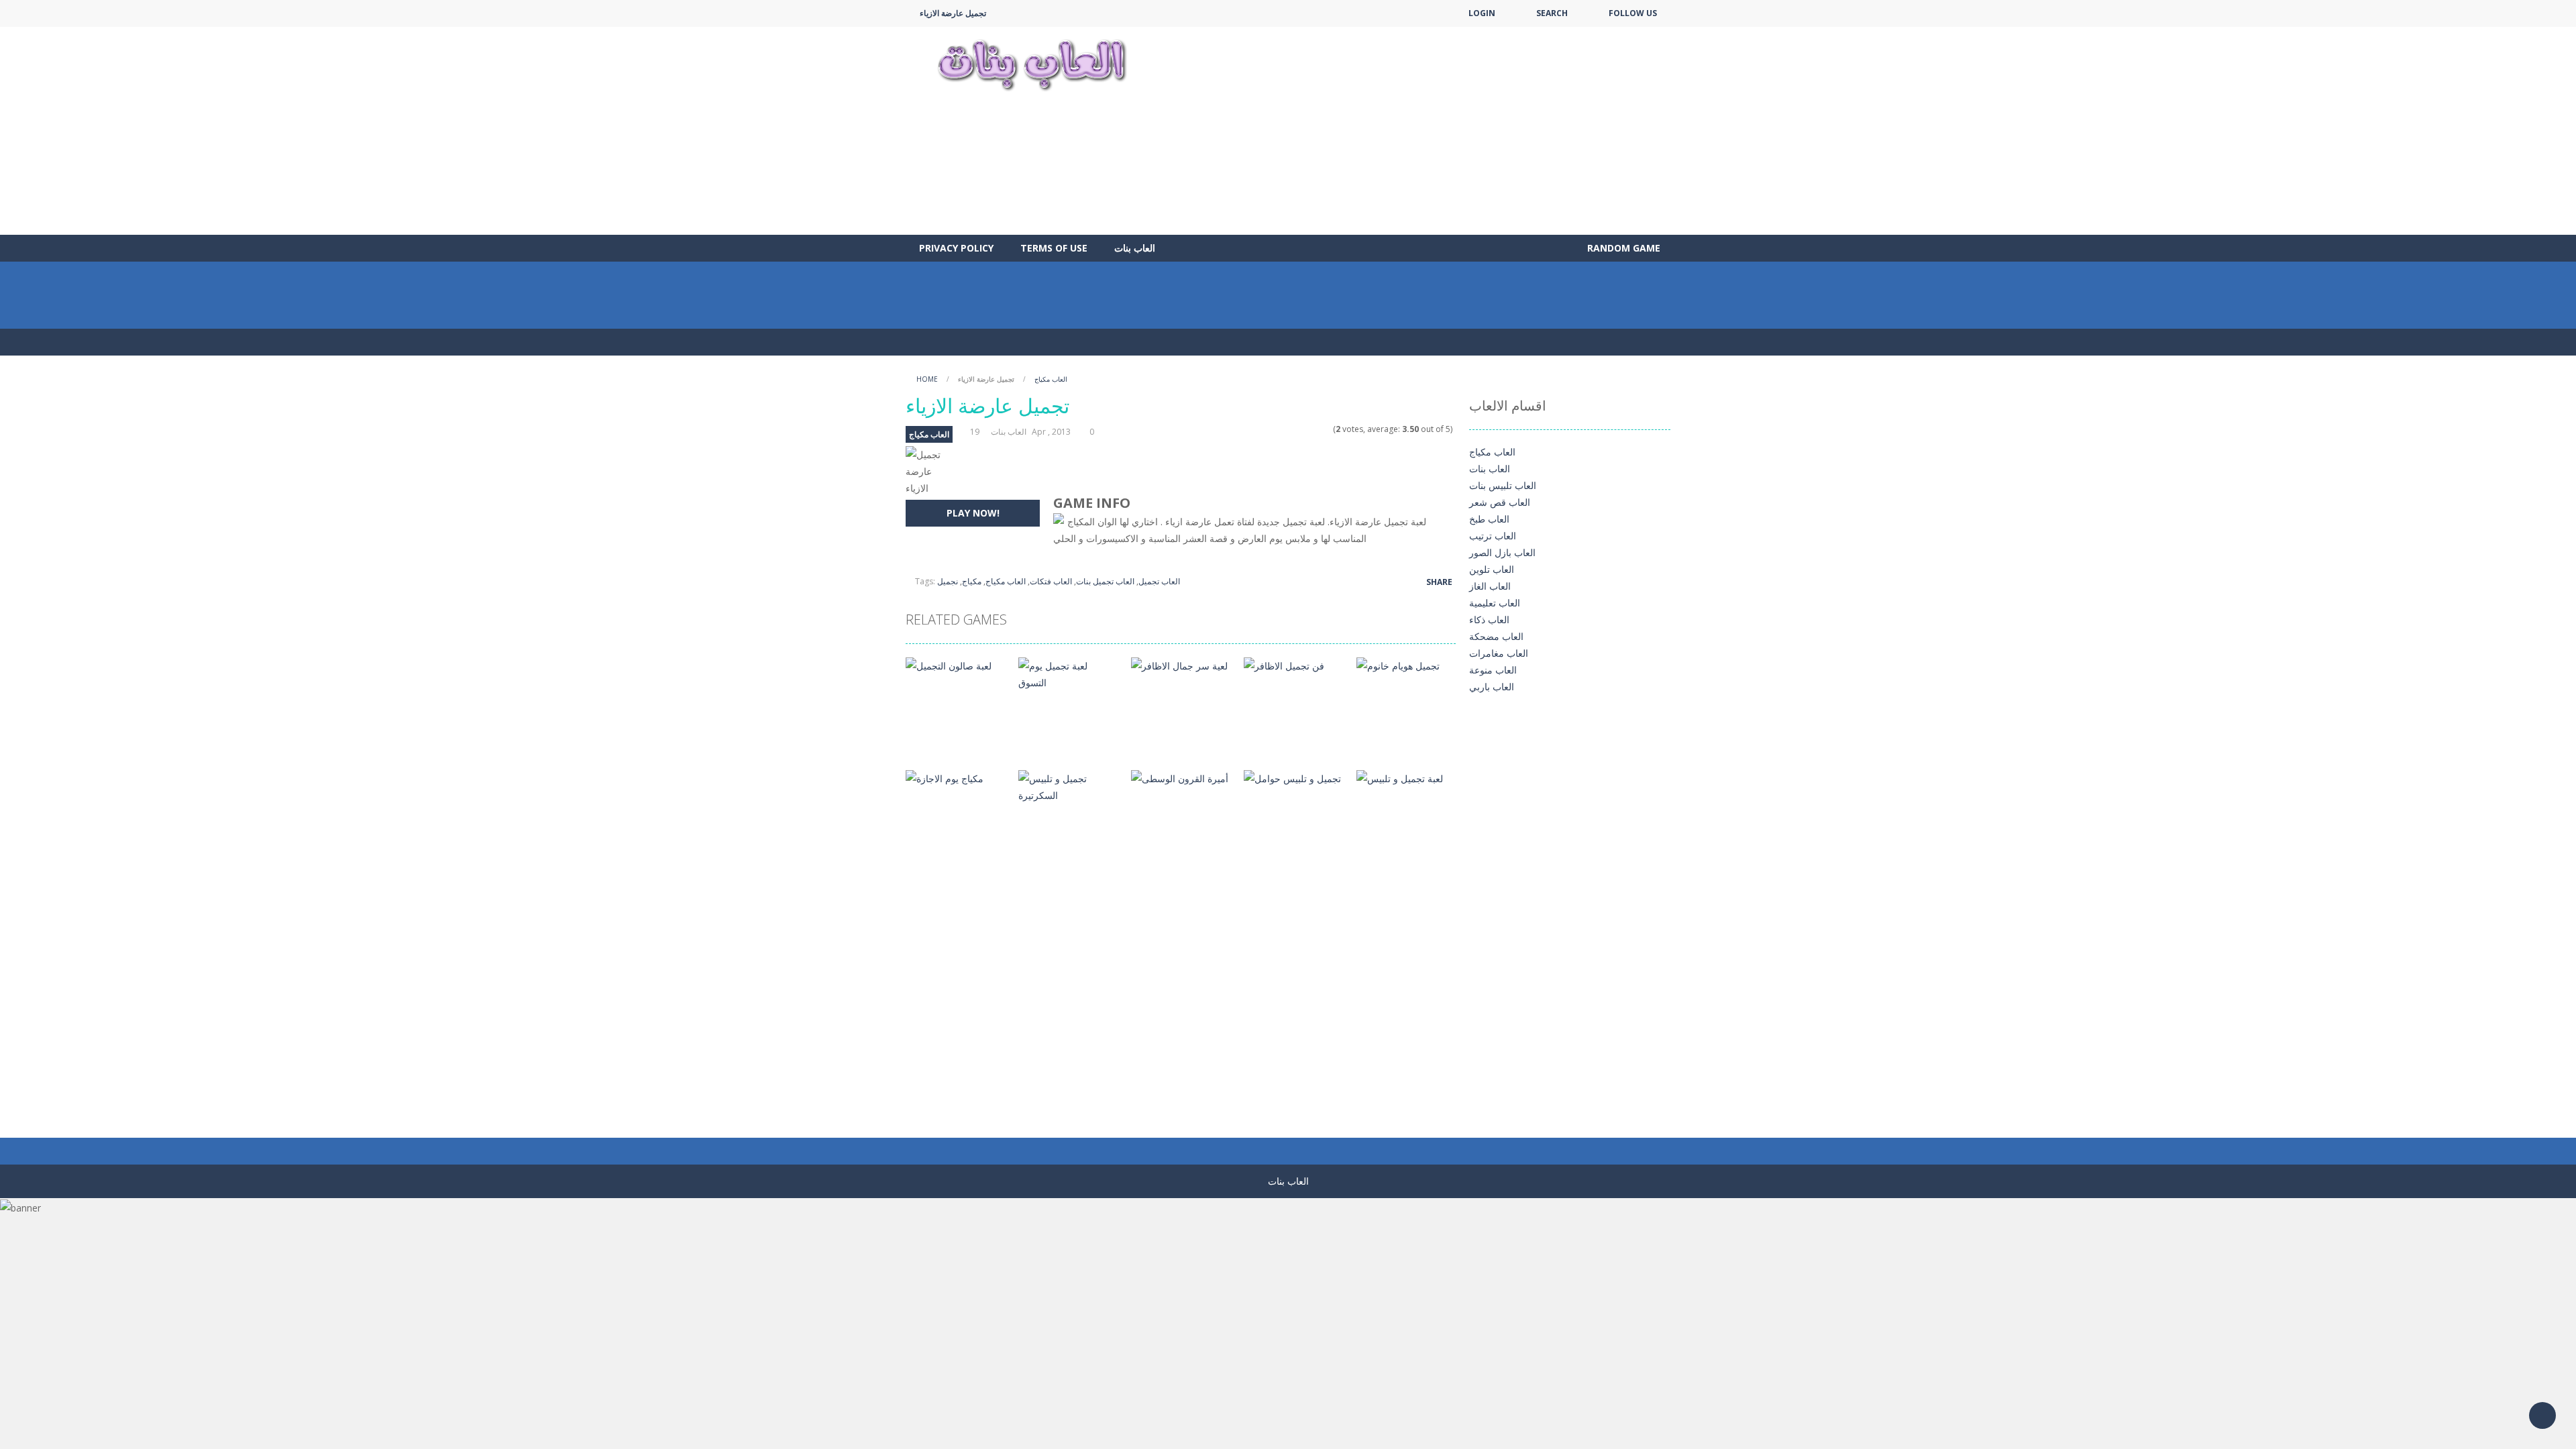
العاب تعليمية (1495, 603)
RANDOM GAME (1622, 248)
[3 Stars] (1309, 429)
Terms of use (1054, 248)
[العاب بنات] (1032, 63)
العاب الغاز (1490, 586)
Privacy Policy (956, 248)
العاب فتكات (1051, 581)
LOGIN (1482, 13)
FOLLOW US (1633, 13)
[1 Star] (1292, 429)
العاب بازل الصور (1502, 552)
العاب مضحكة (1496, 636)
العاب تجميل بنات (1105, 581)
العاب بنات (1135, 248)
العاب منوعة (1493, 670)
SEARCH (1552, 13)
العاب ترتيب (1493, 536)
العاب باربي (1492, 687)
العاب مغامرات (1499, 653)
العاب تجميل (1159, 581)
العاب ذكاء (1489, 620)
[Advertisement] (1426, 131)
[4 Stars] (1318, 429)
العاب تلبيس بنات (1503, 485)
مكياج (972, 581)
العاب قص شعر (1500, 502)
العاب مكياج (1051, 379)
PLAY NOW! (973, 513)
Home (927, 379)
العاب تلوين (1492, 569)
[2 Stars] (1300, 429)
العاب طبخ (1489, 519)
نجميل (948, 581)
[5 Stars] (1327, 429)
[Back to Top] (2542, 1415)
